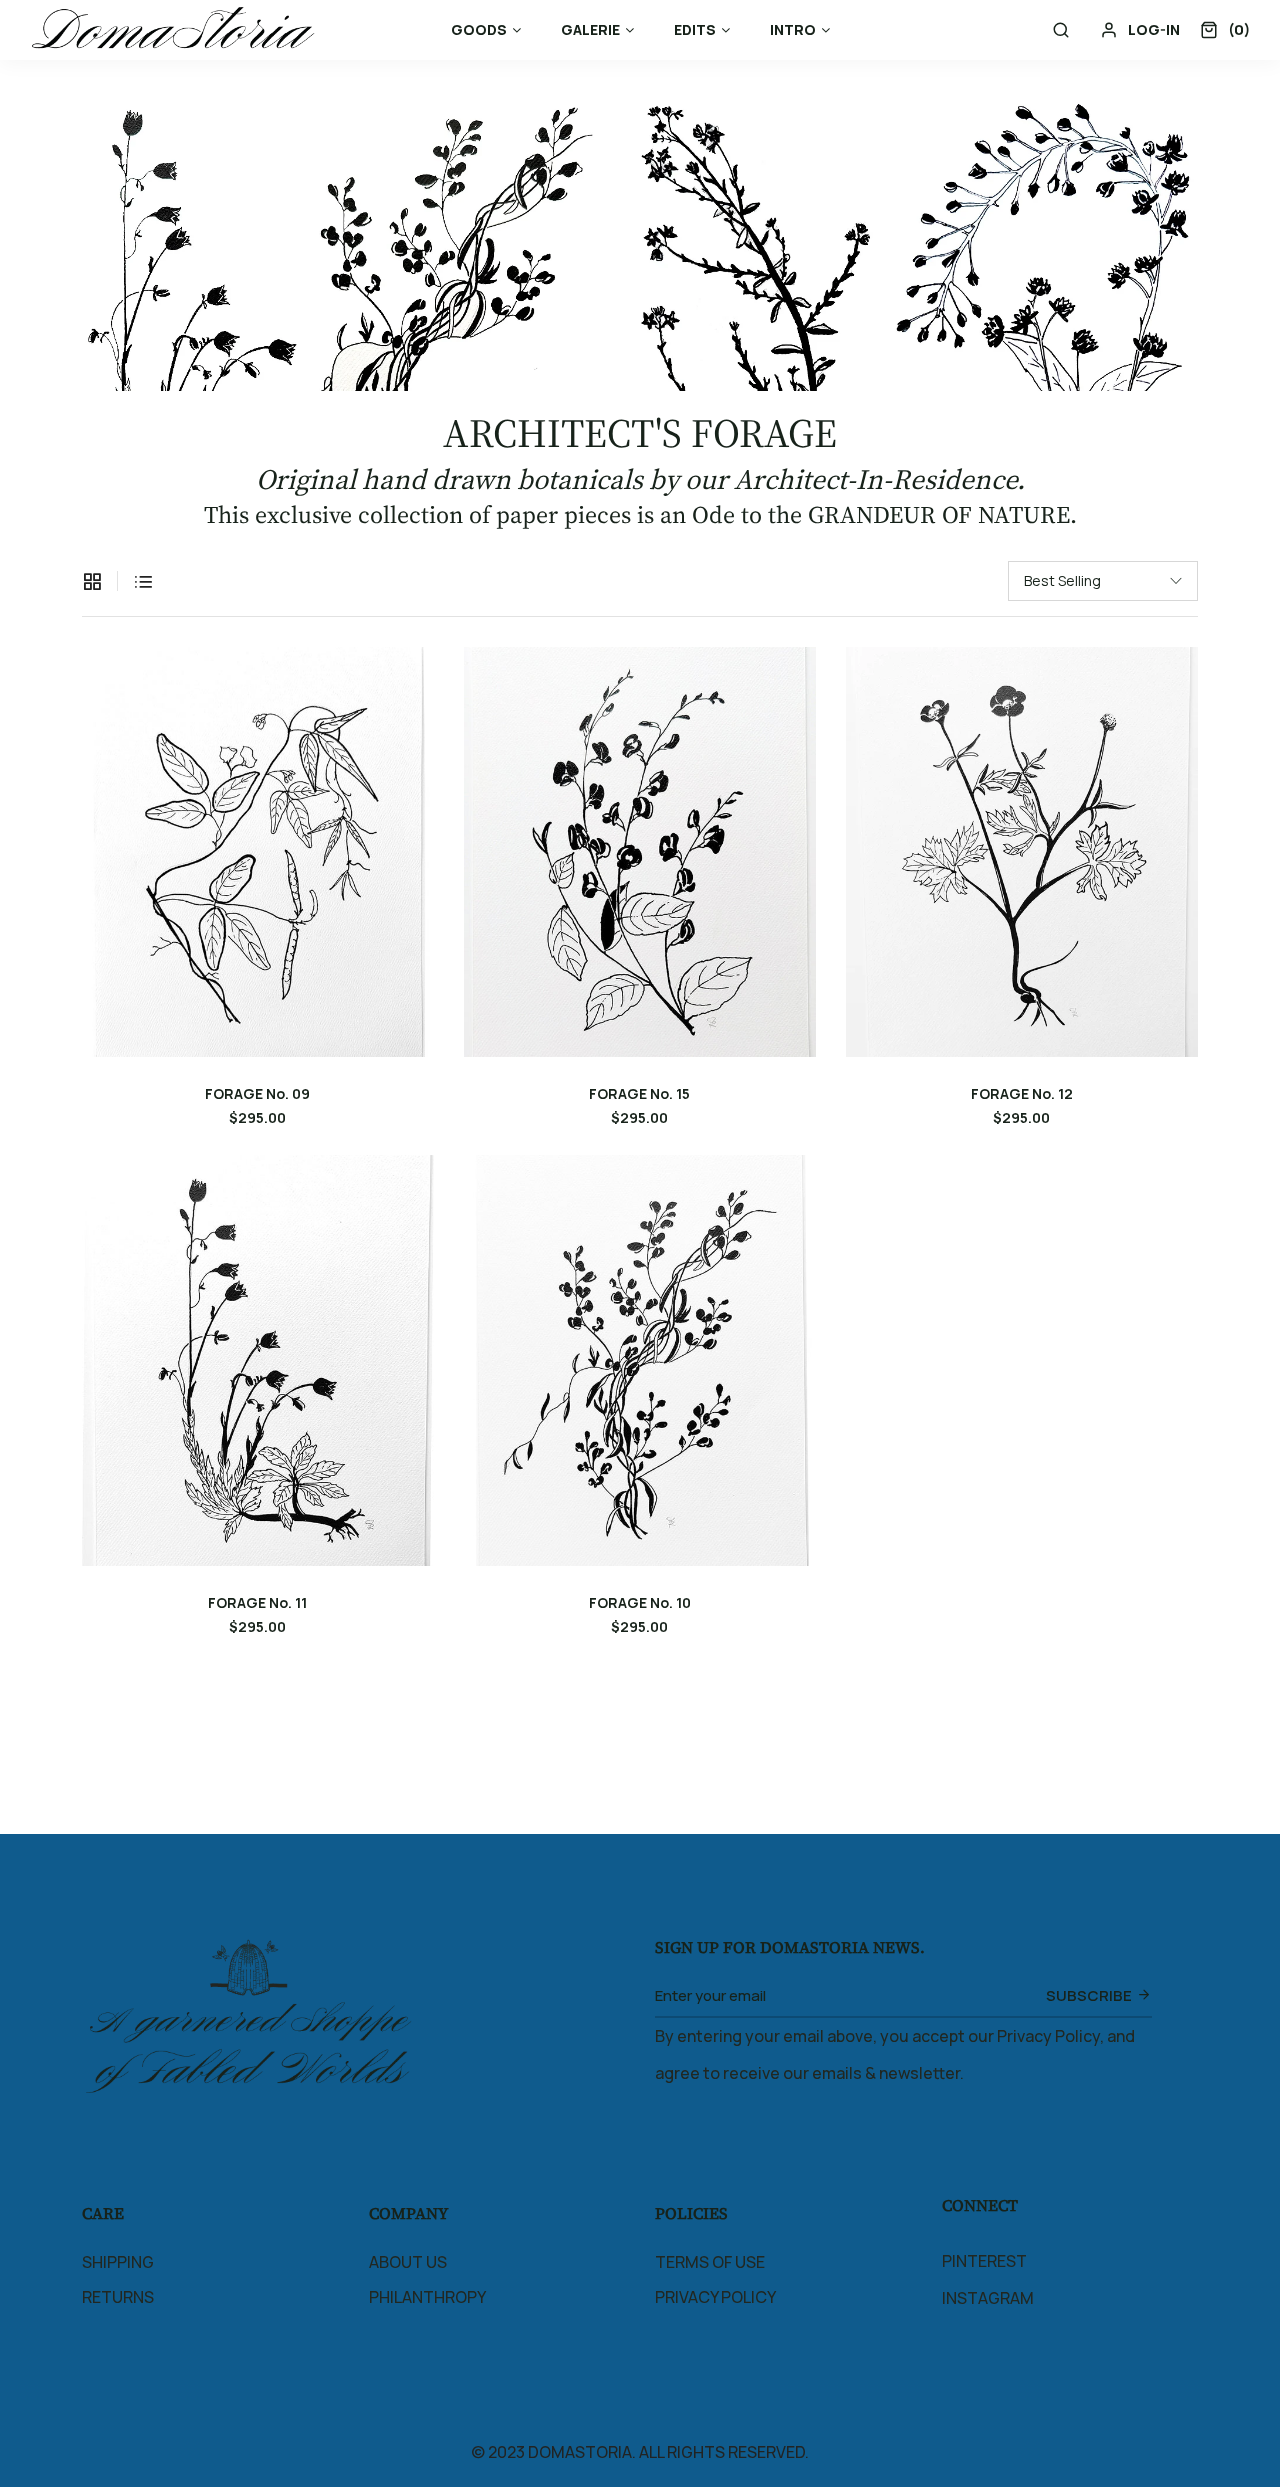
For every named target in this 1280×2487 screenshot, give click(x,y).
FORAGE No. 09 (257, 1094)
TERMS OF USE (710, 2262)
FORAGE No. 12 (1022, 1094)
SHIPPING (118, 2262)
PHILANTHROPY (427, 2297)
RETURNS (118, 2297)
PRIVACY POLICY (715, 2297)
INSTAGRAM (988, 2298)
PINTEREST (984, 2261)
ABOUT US (408, 2262)
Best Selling (1062, 580)
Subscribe (1089, 1995)
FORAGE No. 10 (640, 1603)
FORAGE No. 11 (257, 1603)
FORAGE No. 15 (639, 1094)
